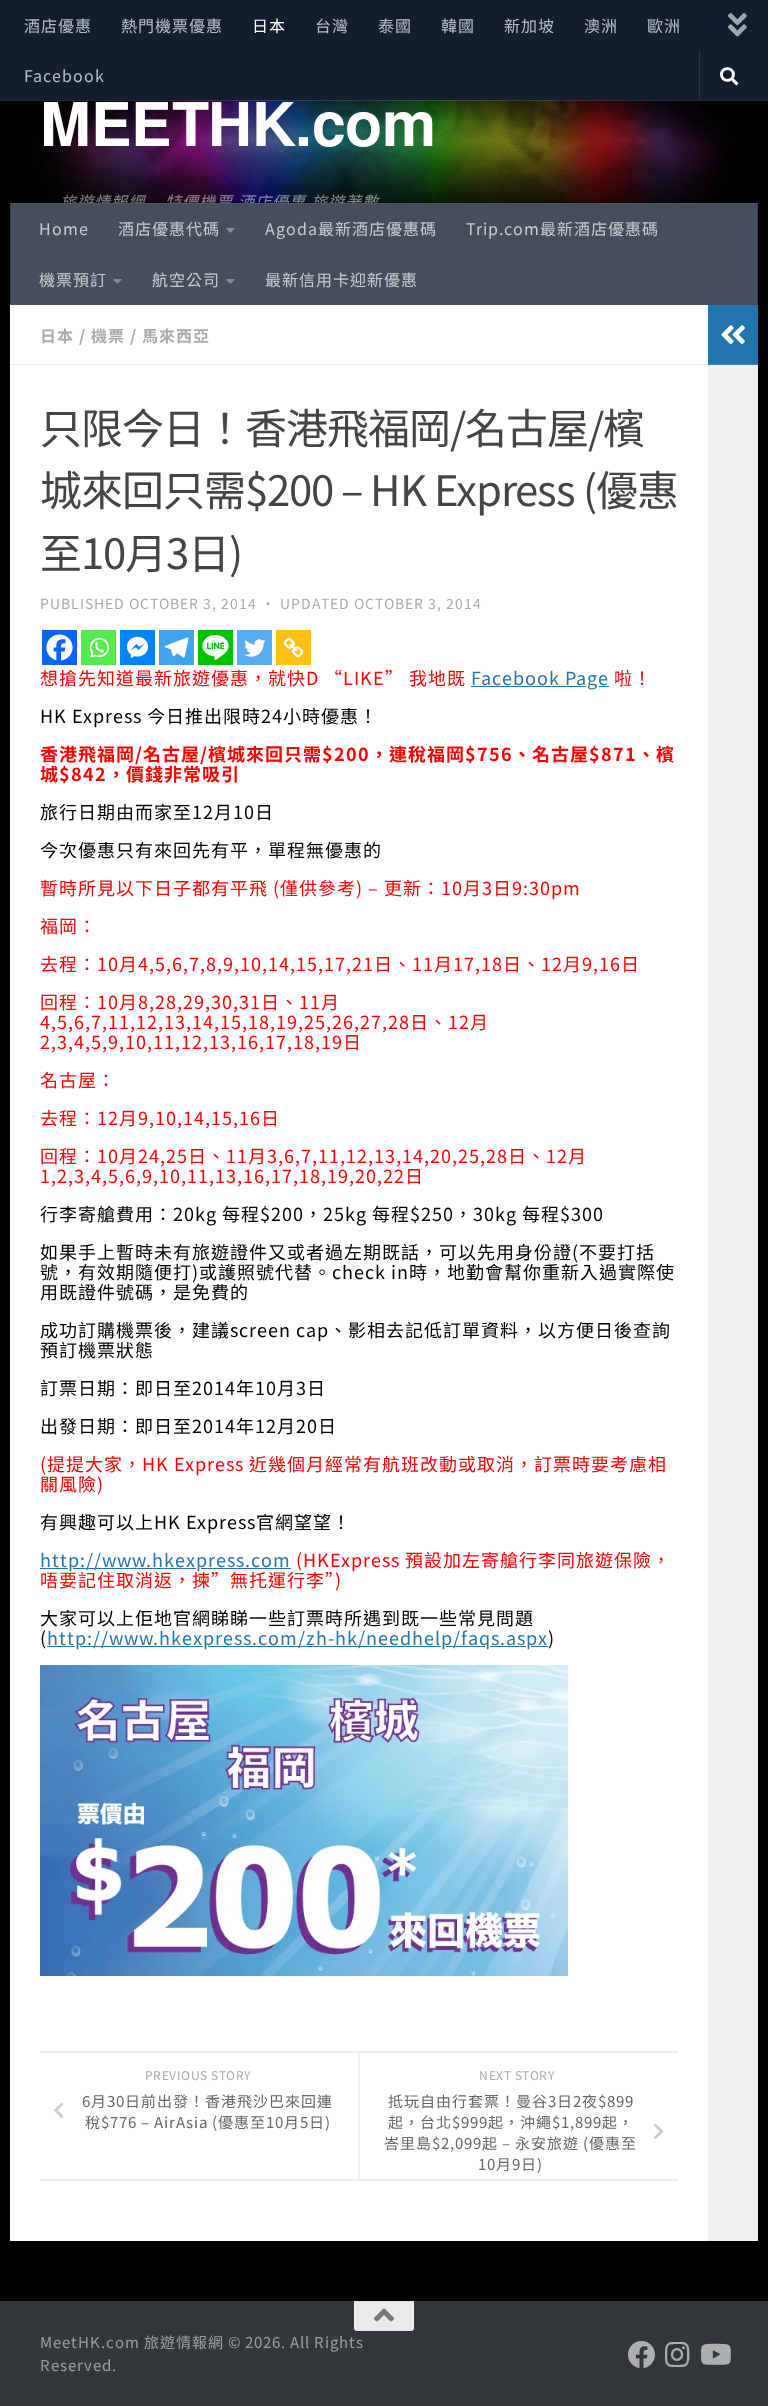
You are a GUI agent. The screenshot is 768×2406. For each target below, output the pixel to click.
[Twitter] (254, 647)
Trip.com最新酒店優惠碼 (562, 228)
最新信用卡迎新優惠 (341, 279)
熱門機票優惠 (172, 25)
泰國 (395, 25)
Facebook (64, 75)
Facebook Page (540, 677)
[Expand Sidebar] (733, 335)
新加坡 (529, 25)
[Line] (215, 647)
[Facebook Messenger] (137, 647)
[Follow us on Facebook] (642, 2355)
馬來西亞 (176, 335)
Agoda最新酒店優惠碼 (351, 228)
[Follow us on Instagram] (678, 2355)
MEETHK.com (237, 121)
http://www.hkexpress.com (165, 1559)
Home (64, 228)
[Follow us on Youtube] (714, 2355)
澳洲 (601, 25)
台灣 (332, 25)
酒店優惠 (58, 25)
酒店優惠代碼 (169, 228)
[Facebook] (59, 647)
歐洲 (664, 25)
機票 (108, 335)
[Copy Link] (293, 647)
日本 (269, 25)
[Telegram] (176, 647)
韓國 (458, 25)
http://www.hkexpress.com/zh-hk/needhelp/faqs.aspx (297, 1637)
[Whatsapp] (98, 647)
